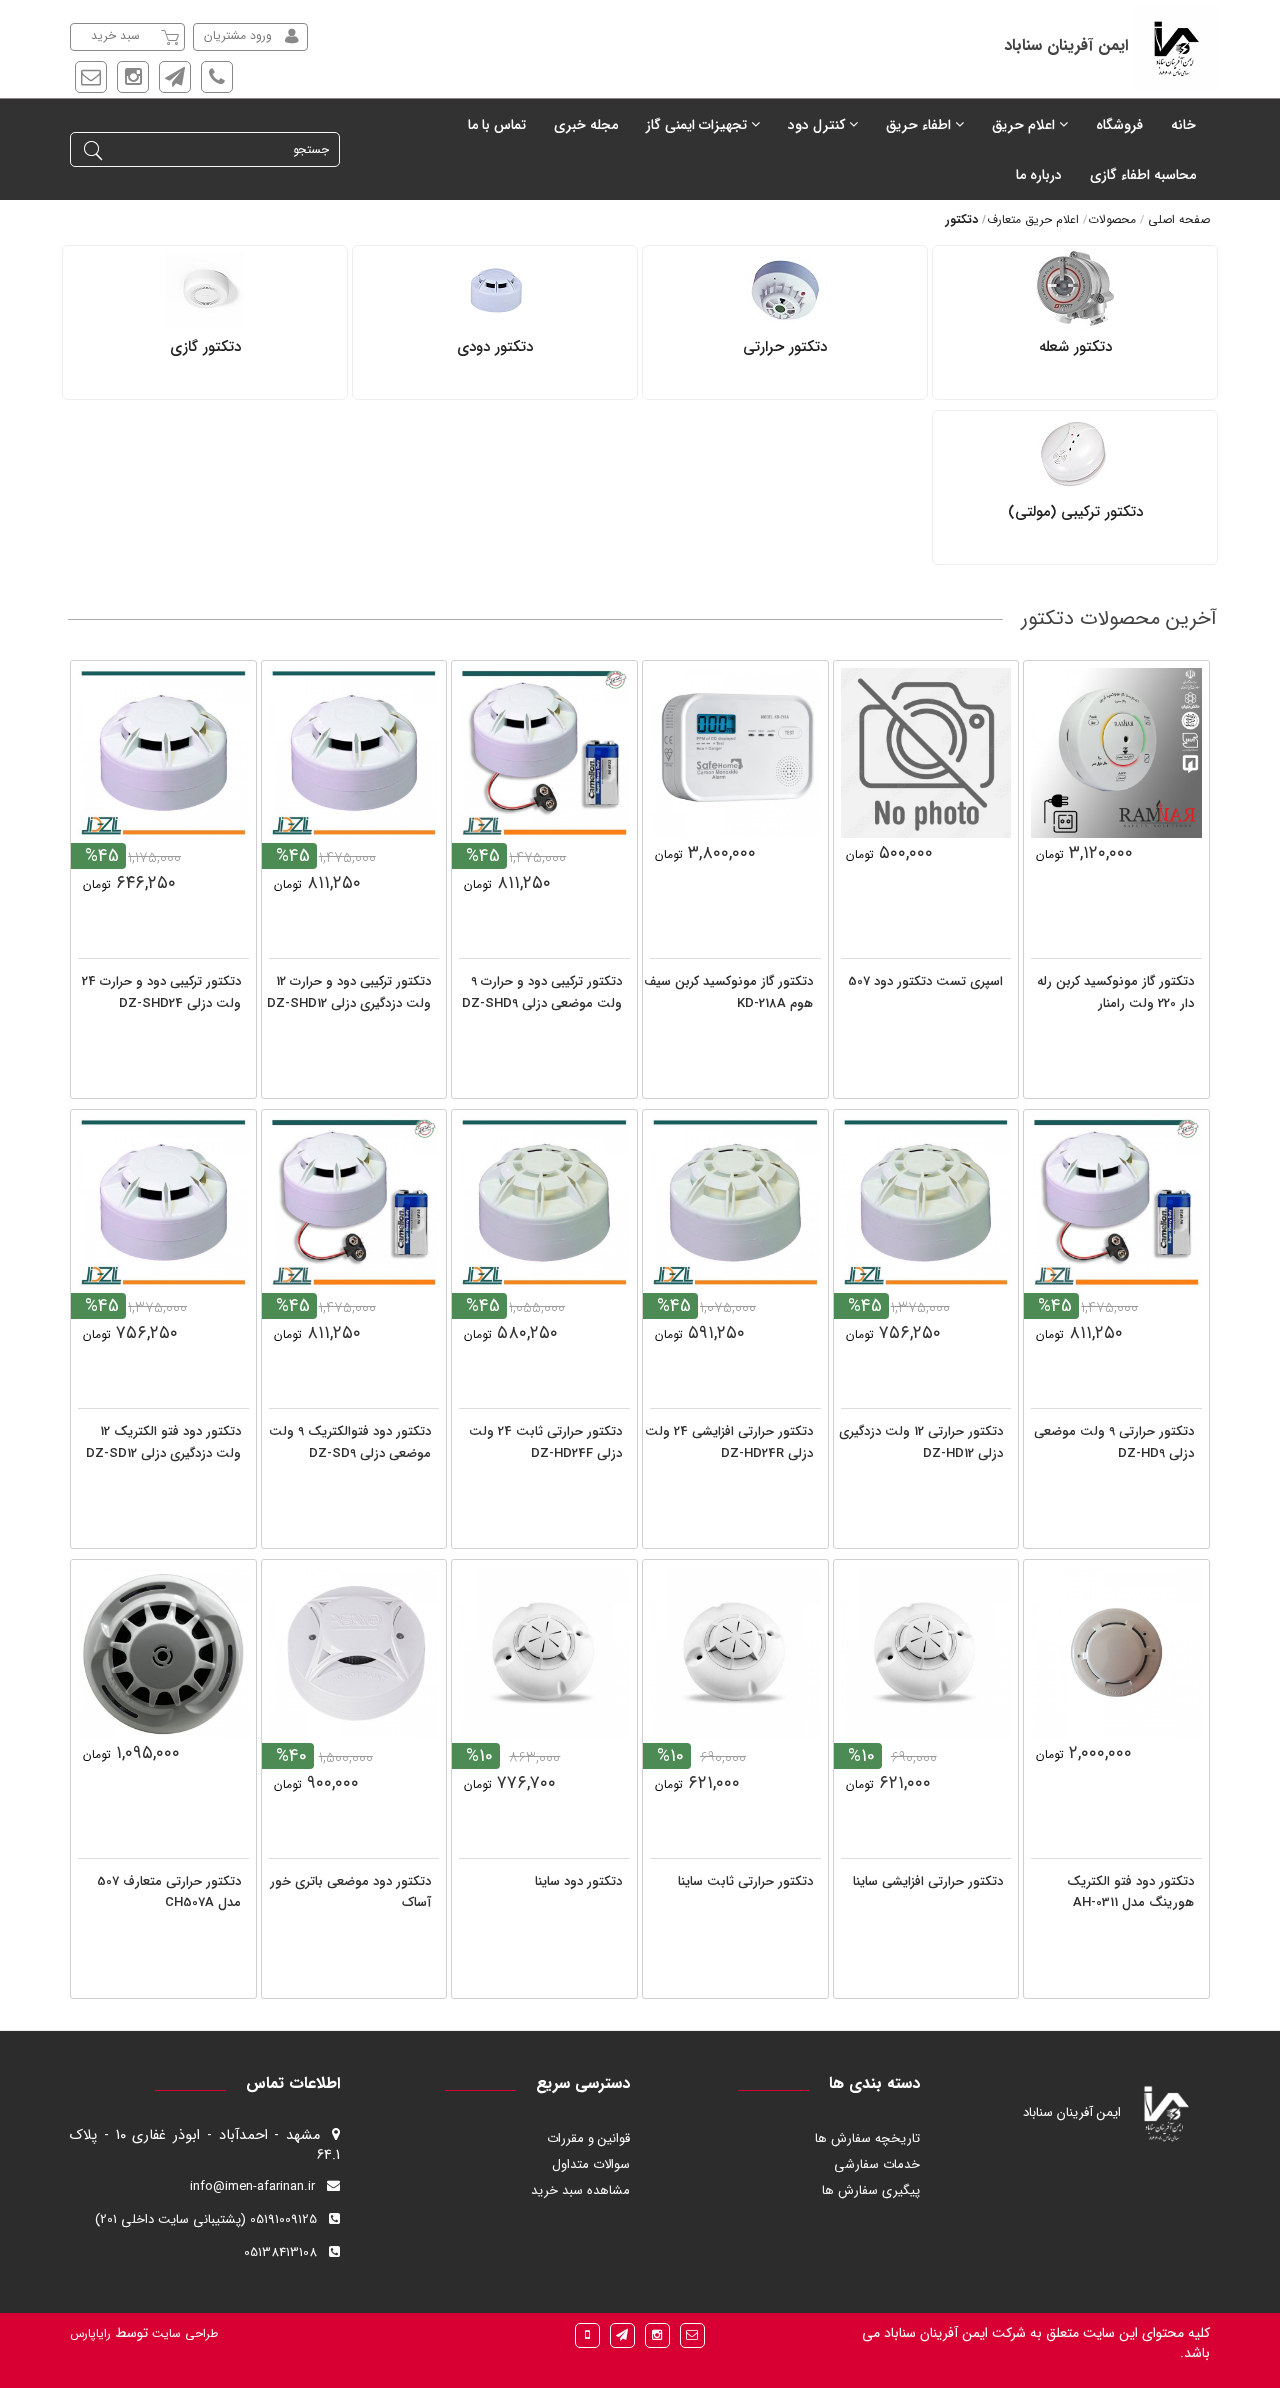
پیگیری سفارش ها (871, 2190)
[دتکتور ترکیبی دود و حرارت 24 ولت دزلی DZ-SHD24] (163, 753)
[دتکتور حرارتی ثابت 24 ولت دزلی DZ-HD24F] (544, 1202)
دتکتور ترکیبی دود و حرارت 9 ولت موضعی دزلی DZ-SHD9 (542, 992)
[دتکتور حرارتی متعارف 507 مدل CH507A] (163, 1652)
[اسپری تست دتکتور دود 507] (926, 753)
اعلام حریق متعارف (1033, 219)
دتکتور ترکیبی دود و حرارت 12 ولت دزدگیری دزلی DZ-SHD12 (349, 992)
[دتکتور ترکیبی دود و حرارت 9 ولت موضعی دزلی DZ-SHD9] (544, 753)
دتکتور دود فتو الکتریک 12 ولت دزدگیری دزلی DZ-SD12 (163, 1442)
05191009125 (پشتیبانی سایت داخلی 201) (206, 2219)
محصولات (1112, 219)
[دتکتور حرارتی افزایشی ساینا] (926, 1652)
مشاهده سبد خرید (580, 2190)
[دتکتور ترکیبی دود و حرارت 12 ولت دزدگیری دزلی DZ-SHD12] (354, 753)
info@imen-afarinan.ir (252, 2186)
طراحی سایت (183, 2333)
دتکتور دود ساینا (578, 1881)
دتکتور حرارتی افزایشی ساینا (928, 1881)
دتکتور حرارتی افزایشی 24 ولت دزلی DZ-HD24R (729, 1442)
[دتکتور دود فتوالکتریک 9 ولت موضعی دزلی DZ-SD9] (354, 1202)
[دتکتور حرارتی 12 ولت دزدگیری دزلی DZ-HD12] (926, 1202)
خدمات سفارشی (877, 2164)
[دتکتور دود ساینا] (544, 1652)
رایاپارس (90, 2333)
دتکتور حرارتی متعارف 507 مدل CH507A (169, 1892)
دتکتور (962, 219)
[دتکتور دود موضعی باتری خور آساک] (354, 1652)
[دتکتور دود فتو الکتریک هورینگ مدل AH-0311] (1116, 1652)
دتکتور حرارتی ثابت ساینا (745, 1881)
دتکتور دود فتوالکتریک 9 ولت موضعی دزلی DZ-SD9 (350, 1442)
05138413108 (280, 2252)
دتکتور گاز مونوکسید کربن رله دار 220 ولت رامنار (1115, 992)
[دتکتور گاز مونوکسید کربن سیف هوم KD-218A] (735, 753)
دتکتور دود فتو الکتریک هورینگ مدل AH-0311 (1130, 1892)
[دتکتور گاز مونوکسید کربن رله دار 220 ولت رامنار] (1116, 753)
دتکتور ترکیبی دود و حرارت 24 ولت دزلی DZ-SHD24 (161, 992)
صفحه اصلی (1179, 219)
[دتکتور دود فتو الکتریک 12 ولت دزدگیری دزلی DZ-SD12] (163, 1202)
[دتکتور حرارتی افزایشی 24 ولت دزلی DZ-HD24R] (735, 1202)
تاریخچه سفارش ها (867, 2138)
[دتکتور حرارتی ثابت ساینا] (735, 1652)
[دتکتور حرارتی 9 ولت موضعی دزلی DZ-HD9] (1116, 1202)
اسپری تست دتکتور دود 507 (925, 981)
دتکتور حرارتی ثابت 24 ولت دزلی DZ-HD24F (545, 1442)
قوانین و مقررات (588, 2138)
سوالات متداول (591, 2164)
